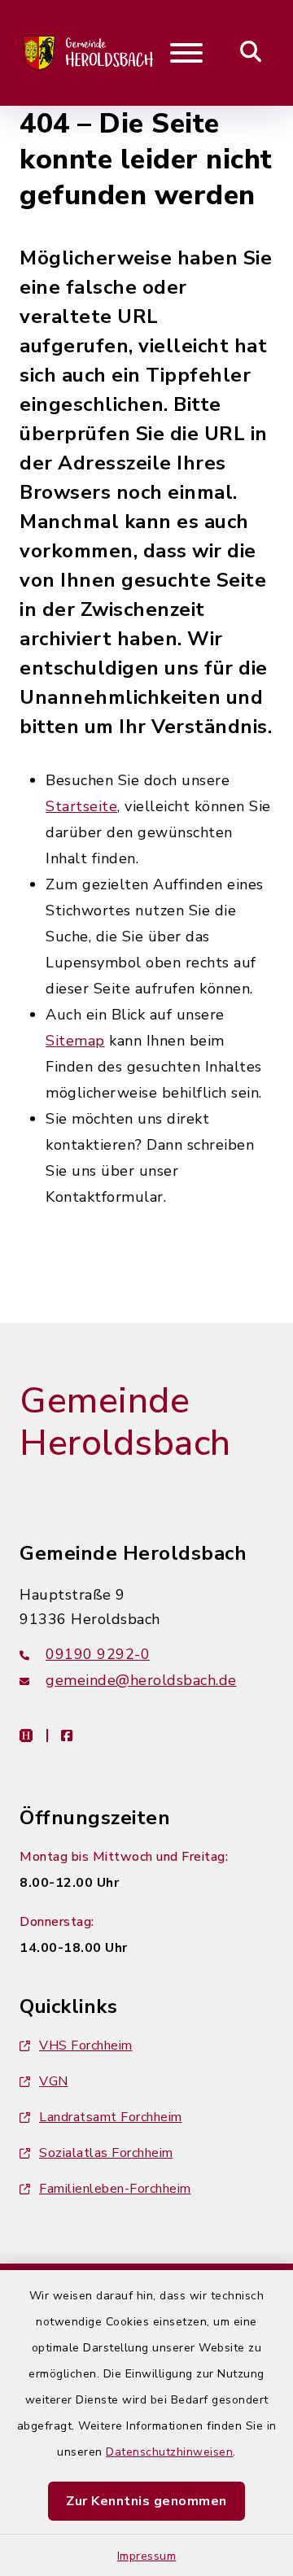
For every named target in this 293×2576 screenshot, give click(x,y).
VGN (54, 2081)
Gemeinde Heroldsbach (125, 1423)
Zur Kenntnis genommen (146, 2501)
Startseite (81, 806)
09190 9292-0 (98, 1654)
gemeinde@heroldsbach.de (141, 1680)
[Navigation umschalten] (186, 53)
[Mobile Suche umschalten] (251, 53)
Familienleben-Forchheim (115, 2189)
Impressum (147, 2556)
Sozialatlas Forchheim (106, 2153)
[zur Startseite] (89, 53)
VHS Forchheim (86, 2046)
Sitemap (75, 1041)
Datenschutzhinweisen (169, 2452)
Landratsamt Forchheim (111, 2117)
